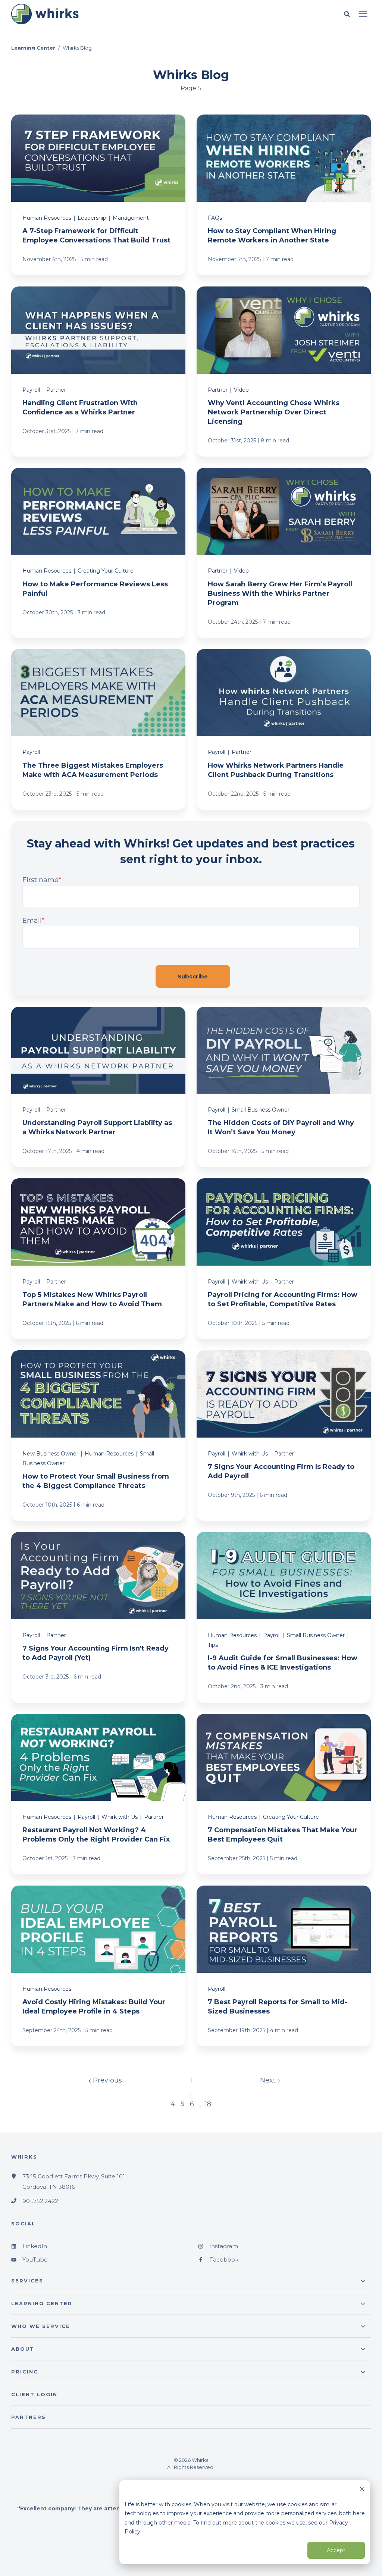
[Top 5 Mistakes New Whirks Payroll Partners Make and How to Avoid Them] (98, 1259)
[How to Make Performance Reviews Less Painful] (98, 553)
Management (131, 218)
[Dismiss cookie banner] (362, 2490)
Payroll (31, 390)
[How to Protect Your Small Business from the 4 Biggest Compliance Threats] (98, 1436)
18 (208, 2104)
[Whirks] (113, 14)
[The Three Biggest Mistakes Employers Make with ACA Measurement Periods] (98, 729)
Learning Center (33, 48)
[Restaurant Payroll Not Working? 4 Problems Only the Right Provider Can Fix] (98, 1794)
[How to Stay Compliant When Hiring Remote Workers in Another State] (284, 195)
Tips (213, 1645)
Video (241, 390)
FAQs (215, 218)
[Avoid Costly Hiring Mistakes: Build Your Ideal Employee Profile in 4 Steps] (98, 1966)
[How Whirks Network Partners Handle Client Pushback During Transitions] (284, 729)
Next (269, 2080)
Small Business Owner (261, 1110)
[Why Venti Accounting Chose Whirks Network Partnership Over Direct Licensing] (284, 372)
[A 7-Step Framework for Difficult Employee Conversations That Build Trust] (98, 195)
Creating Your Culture (106, 571)
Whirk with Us (250, 1282)
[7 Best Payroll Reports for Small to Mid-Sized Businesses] (284, 1966)
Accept (336, 2550)
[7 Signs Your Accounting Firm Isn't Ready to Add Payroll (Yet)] (98, 1617)
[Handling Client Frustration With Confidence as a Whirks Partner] (98, 372)
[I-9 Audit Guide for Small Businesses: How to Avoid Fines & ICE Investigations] (284, 1617)
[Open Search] (349, 14)
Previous (107, 2080)
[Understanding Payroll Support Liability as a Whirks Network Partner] (98, 1087)
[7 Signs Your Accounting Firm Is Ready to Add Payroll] (284, 1436)
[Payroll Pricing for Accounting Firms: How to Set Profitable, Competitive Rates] (284, 1259)
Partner (56, 390)
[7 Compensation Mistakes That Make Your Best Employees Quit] (284, 1794)
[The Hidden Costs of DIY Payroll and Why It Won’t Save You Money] (284, 1087)
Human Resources (47, 218)
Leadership (92, 218)
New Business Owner (50, 1454)
